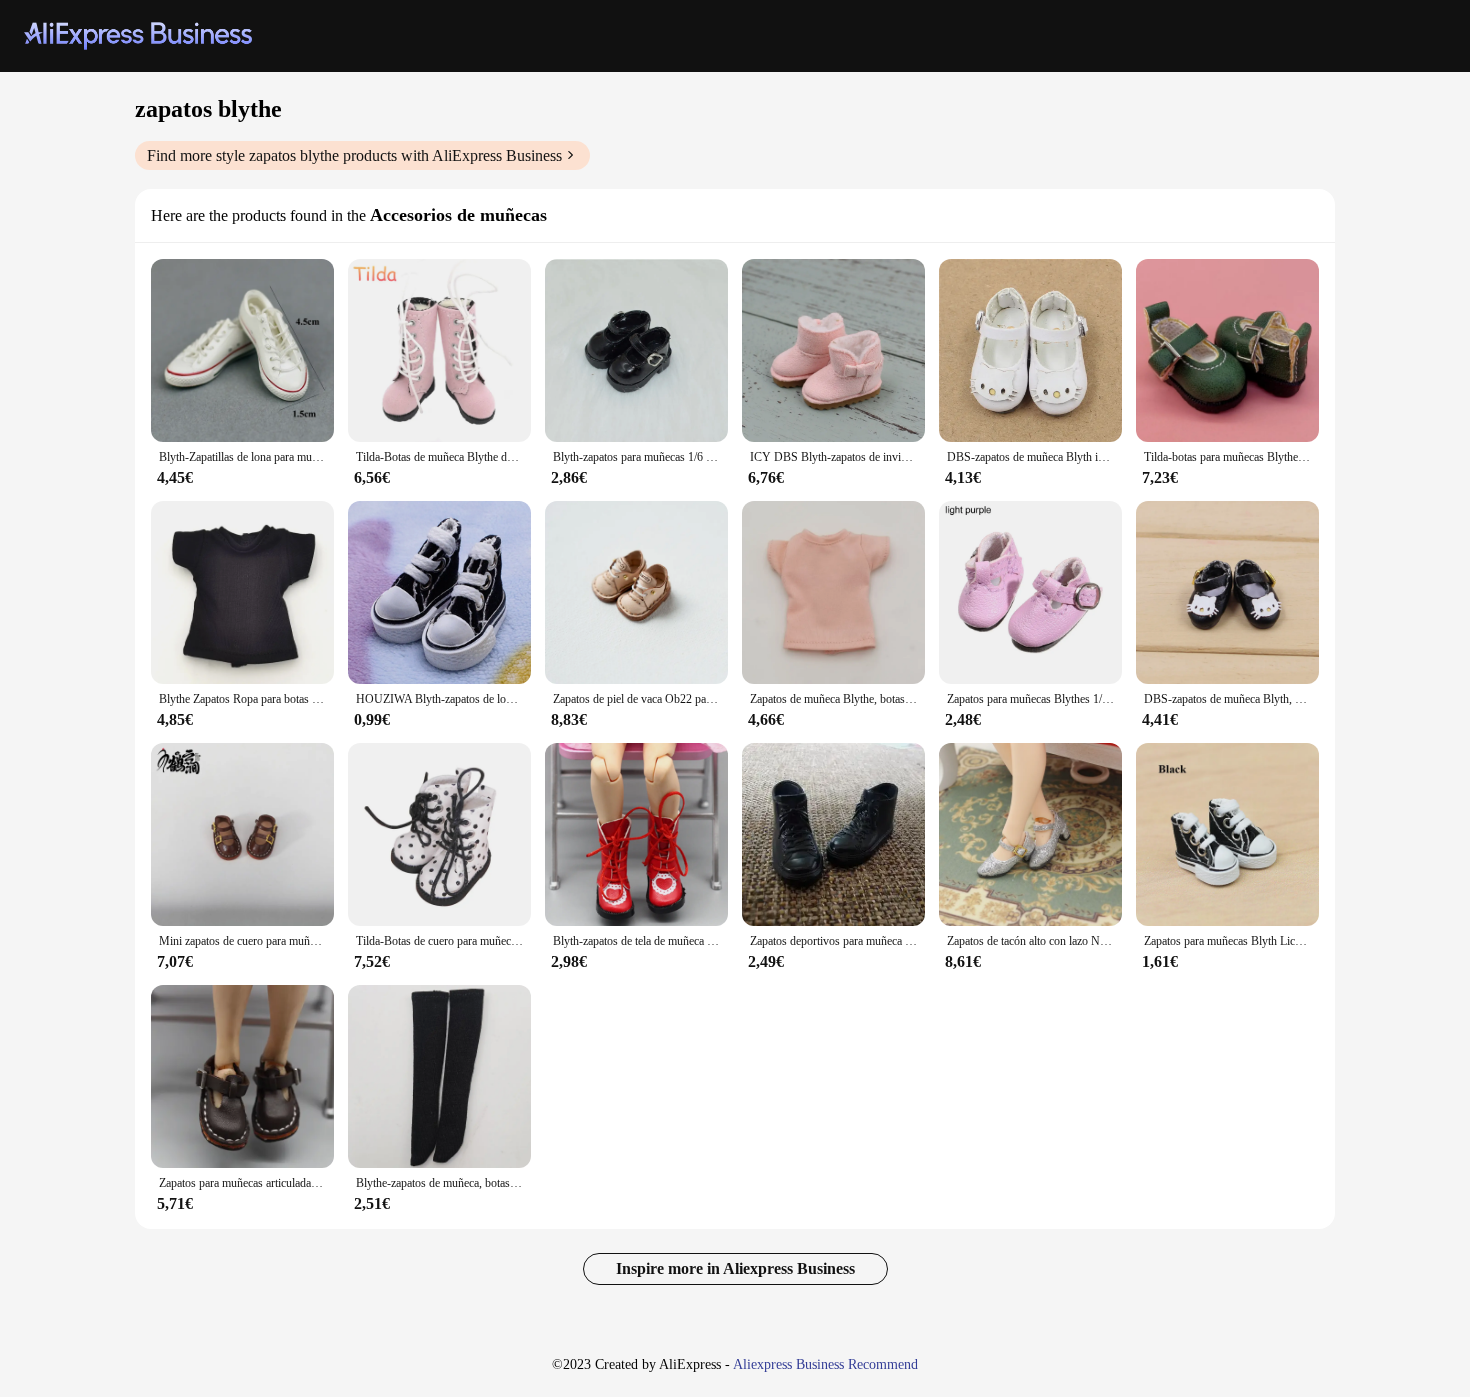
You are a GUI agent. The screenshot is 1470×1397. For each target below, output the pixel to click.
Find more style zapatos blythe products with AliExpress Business (354, 155)
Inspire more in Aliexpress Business (735, 1268)
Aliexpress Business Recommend (825, 1364)
